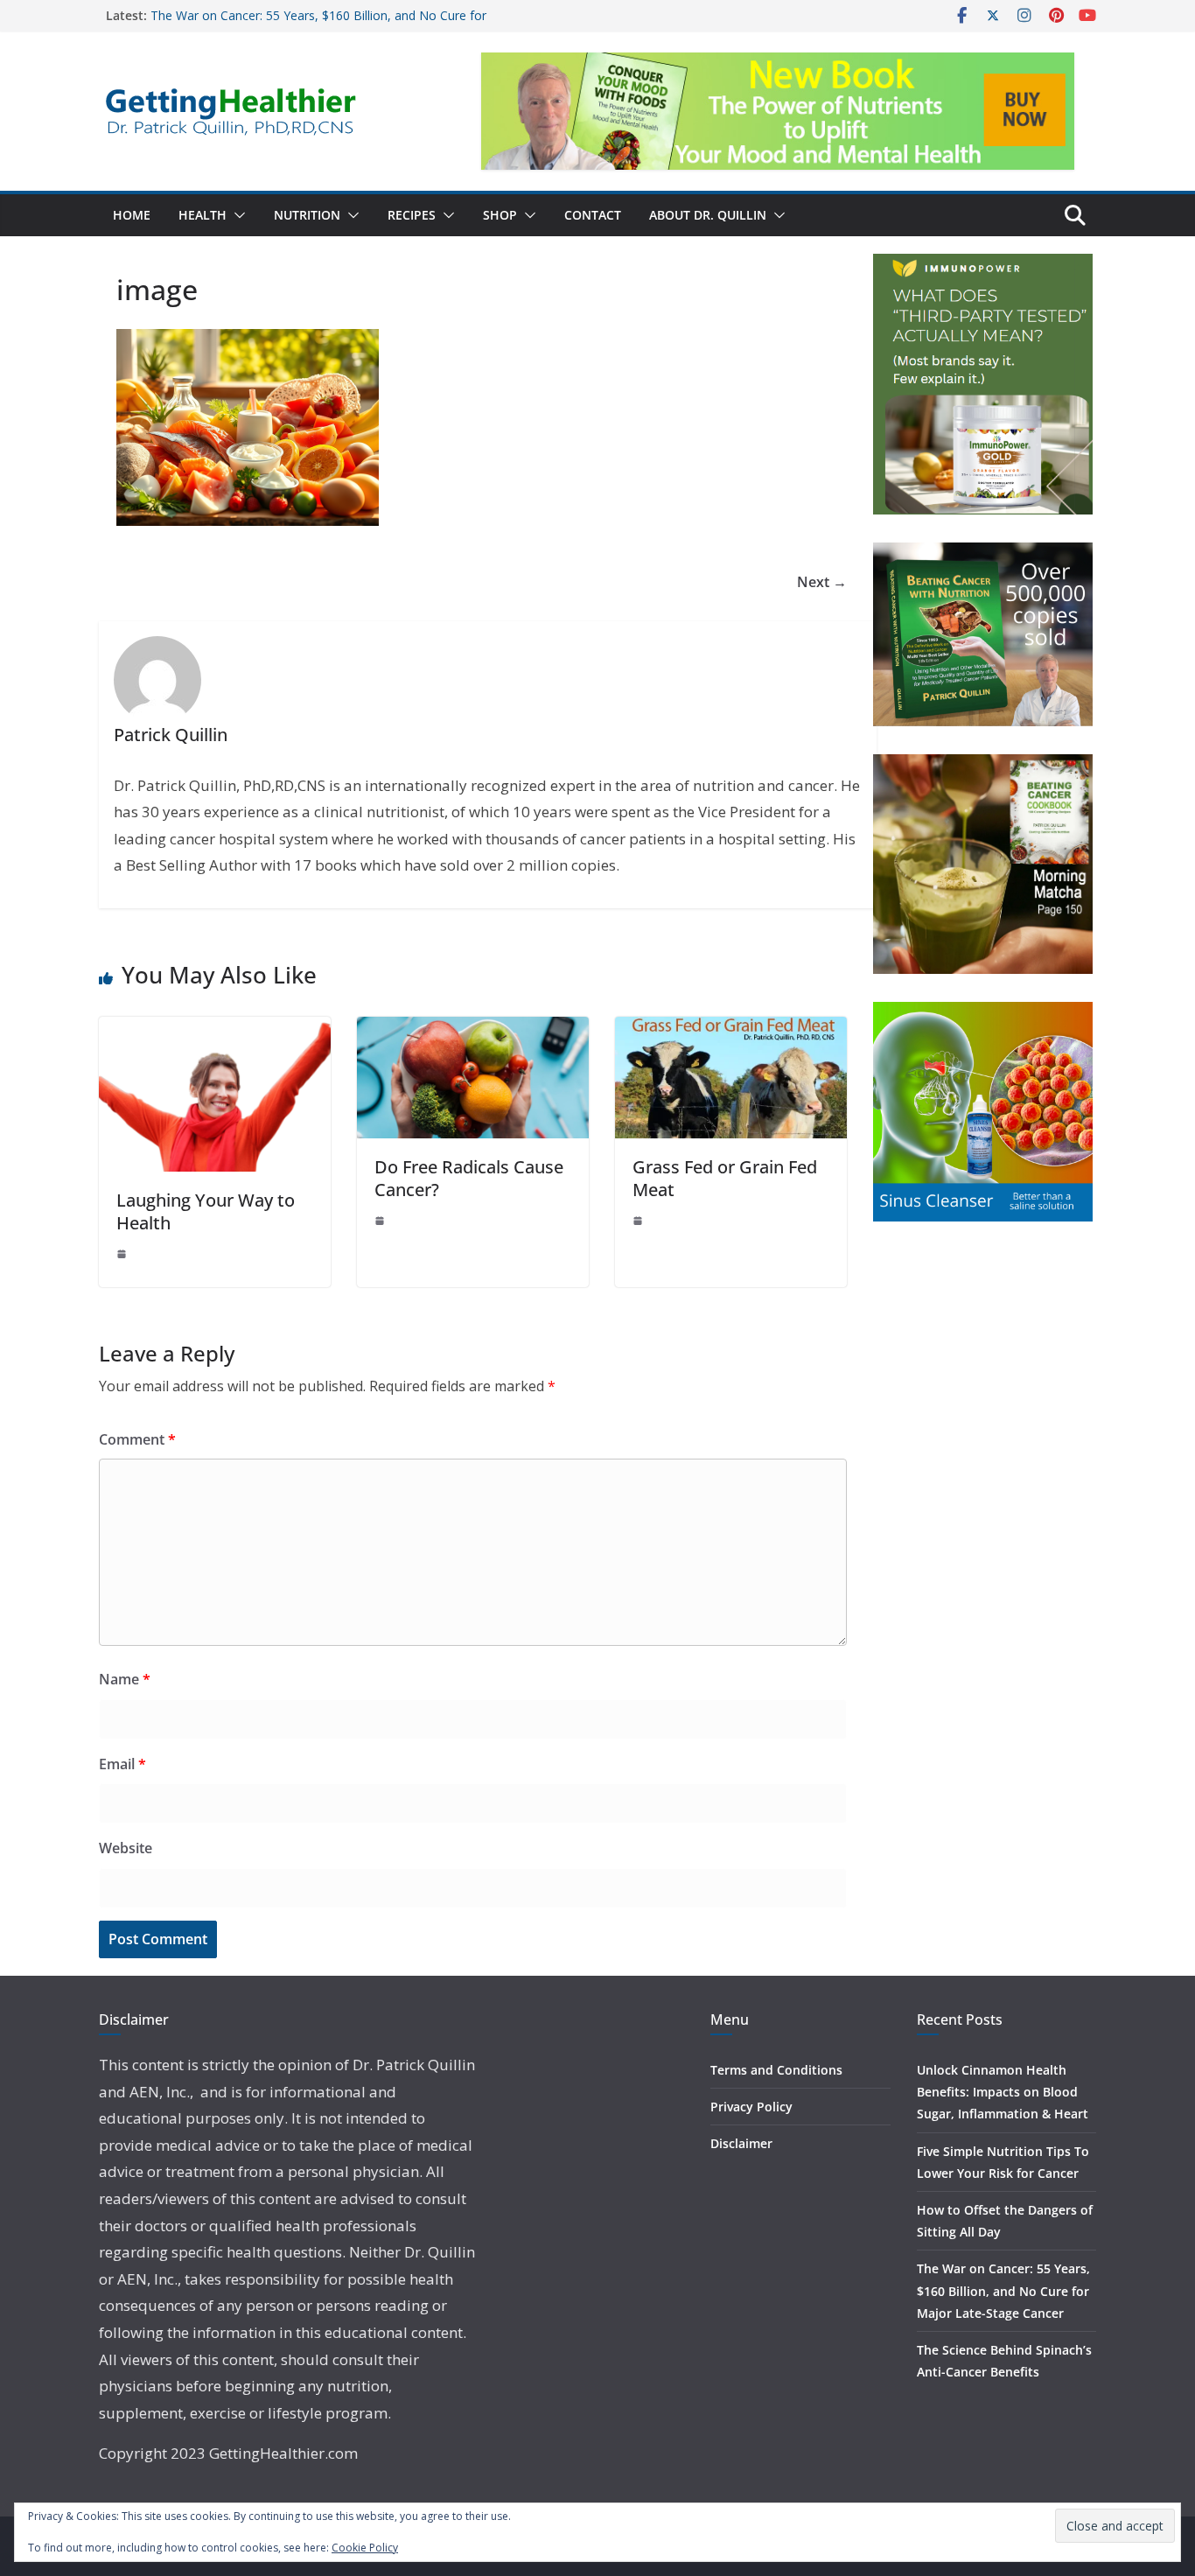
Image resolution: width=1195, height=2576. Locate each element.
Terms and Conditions (776, 2070)
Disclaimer (741, 2143)
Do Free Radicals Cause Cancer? (469, 1178)
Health (203, 215)
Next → (822, 582)
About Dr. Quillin (708, 215)
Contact (593, 215)
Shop (500, 215)
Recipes (412, 215)
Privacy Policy (751, 2107)
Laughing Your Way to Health (206, 1211)
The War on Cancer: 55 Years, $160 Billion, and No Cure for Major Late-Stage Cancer (1003, 2290)
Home (132, 215)
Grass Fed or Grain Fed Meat (725, 1178)
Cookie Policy (365, 2548)
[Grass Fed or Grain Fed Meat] (731, 1029)
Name (125, 1679)
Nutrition (307, 215)
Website (126, 1848)
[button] (236, 215)
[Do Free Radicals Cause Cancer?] (473, 1029)
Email (122, 1764)
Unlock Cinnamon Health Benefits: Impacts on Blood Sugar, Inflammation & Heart (1003, 2092)
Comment (137, 1439)
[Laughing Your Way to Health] (215, 1029)
